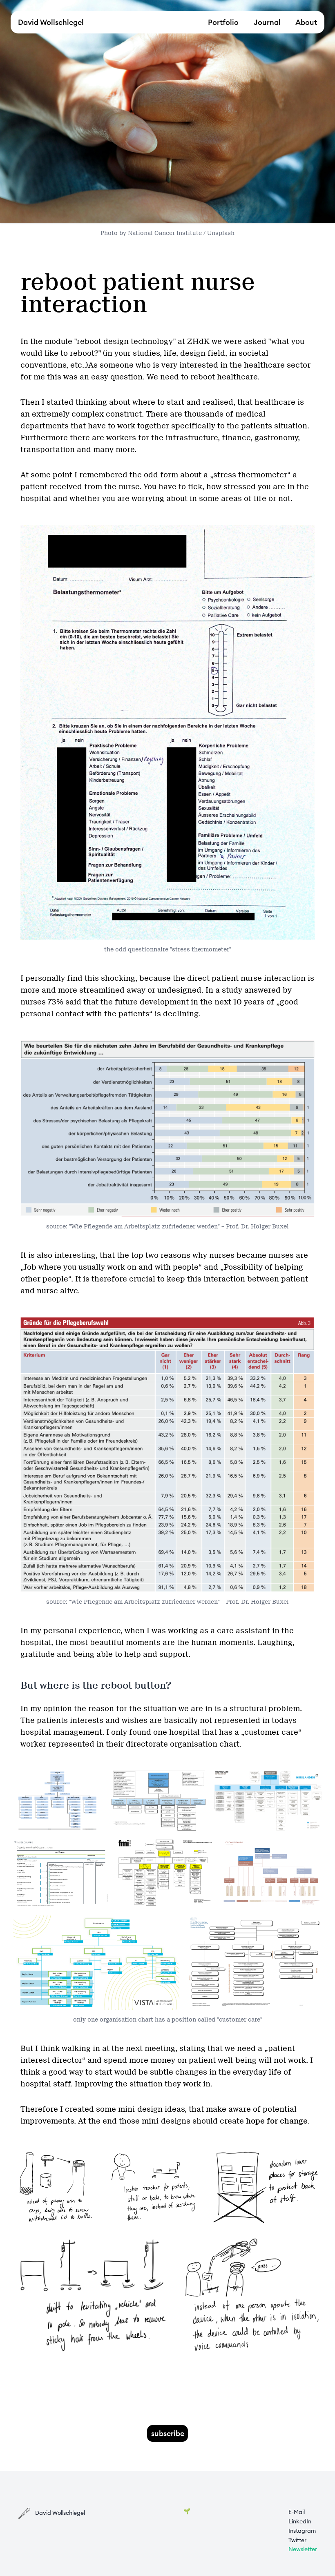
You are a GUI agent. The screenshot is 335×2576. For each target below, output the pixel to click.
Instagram (302, 2531)
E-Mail (297, 2512)
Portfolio (223, 22)
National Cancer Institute (165, 233)
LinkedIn (300, 2521)
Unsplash (221, 233)
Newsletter (303, 2549)
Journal (267, 22)
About (306, 22)
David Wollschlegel (51, 22)
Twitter (297, 2540)
